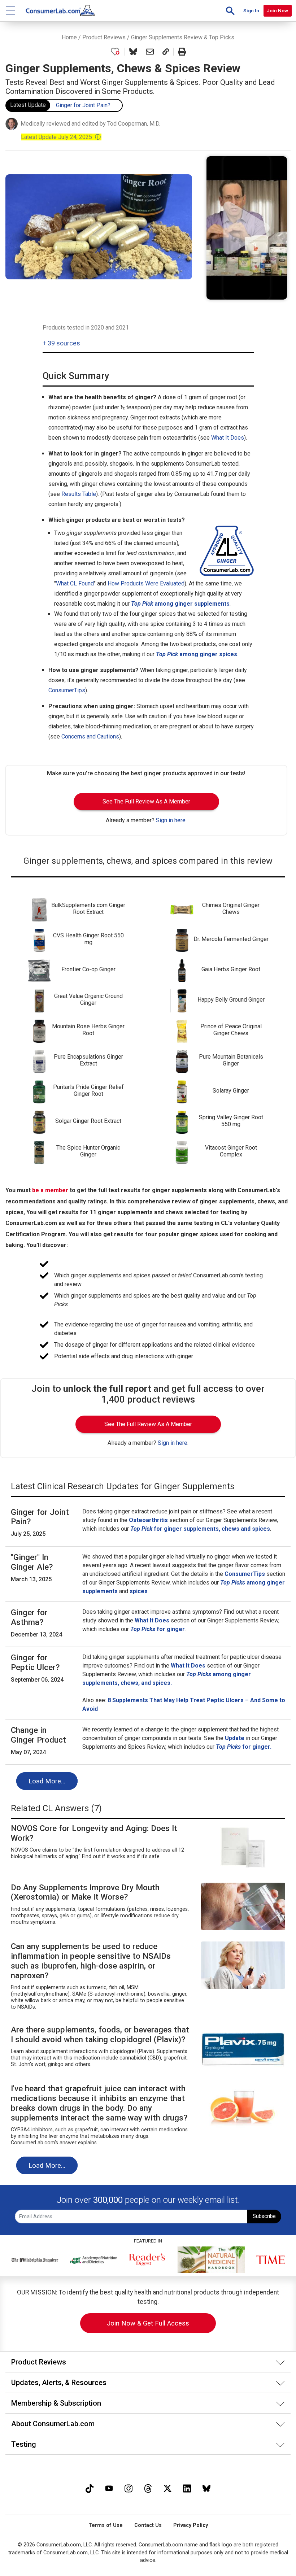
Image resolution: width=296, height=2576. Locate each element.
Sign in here (171, 820)
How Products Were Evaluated (146, 583)
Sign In (251, 10)
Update (235, 1738)
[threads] (148, 2487)
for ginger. (244, 1747)
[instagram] (129, 2487)
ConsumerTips (67, 690)
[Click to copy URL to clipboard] (166, 52)
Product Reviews (104, 37)
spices (139, 1591)
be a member (50, 1190)
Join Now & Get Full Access (148, 2323)
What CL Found (75, 583)
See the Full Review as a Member (146, 801)
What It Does (228, 438)
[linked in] (187, 2487)
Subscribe (264, 2216)
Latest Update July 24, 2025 (61, 137)
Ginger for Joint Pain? (83, 105)
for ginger (158, 1629)
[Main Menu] (11, 11)
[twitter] (167, 2487)
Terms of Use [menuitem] (106, 2525)
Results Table (79, 494)
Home (69, 37)
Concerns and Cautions (90, 736)
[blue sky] (206, 2487)
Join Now (277, 10)
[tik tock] (90, 2487)
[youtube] (109, 2487)
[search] (230, 11)
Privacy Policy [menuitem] (191, 2525)
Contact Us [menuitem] (148, 2525)
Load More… (47, 1781)
